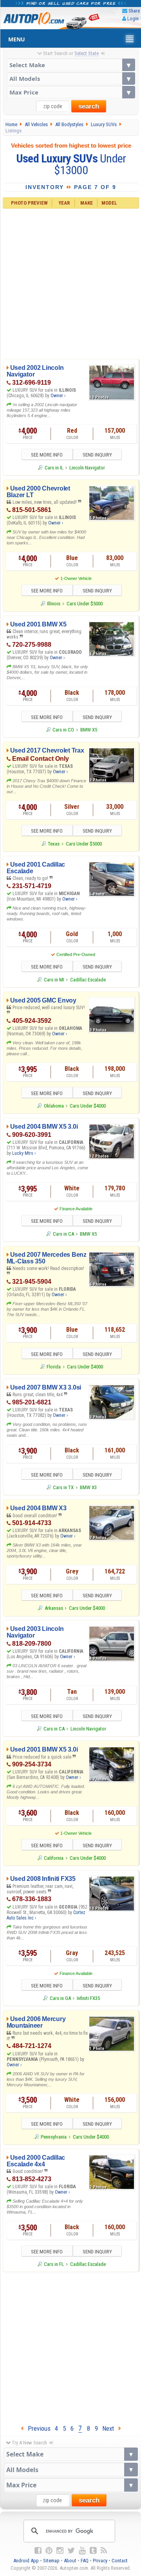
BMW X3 (88, 1487)
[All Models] (71, 78)
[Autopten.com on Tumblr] (93, 2551)
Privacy (100, 2561)
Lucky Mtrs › (24, 1153)
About (70, 2561)
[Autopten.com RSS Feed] (104, 2551)
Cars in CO (63, 730)
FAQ (85, 2561)
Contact (120, 2561)
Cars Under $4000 (88, 1106)
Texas (54, 844)
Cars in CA (63, 1234)
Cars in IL (54, 468)
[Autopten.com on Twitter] (71, 2551)
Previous (37, 2428)
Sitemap (51, 2561)
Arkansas (54, 1608)
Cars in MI (54, 980)
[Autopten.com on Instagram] (60, 2551)
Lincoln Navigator (87, 468)
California (54, 1858)
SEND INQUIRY (97, 455)
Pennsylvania (54, 2137)
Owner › (58, 396)
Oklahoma (54, 1106)
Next (110, 2428)
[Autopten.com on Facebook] (38, 2551)
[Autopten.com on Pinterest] (49, 2551)
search (89, 106)
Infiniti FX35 (88, 1998)
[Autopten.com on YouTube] (82, 2551)
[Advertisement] (70, 283)
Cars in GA (60, 1998)
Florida (54, 1367)
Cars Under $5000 (85, 604)
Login (133, 19)
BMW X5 (89, 730)
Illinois (54, 604)
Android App (26, 2561)
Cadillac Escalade (88, 980)
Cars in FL (54, 2264)
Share (134, 11)
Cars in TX (63, 1487)
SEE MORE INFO (47, 455)
